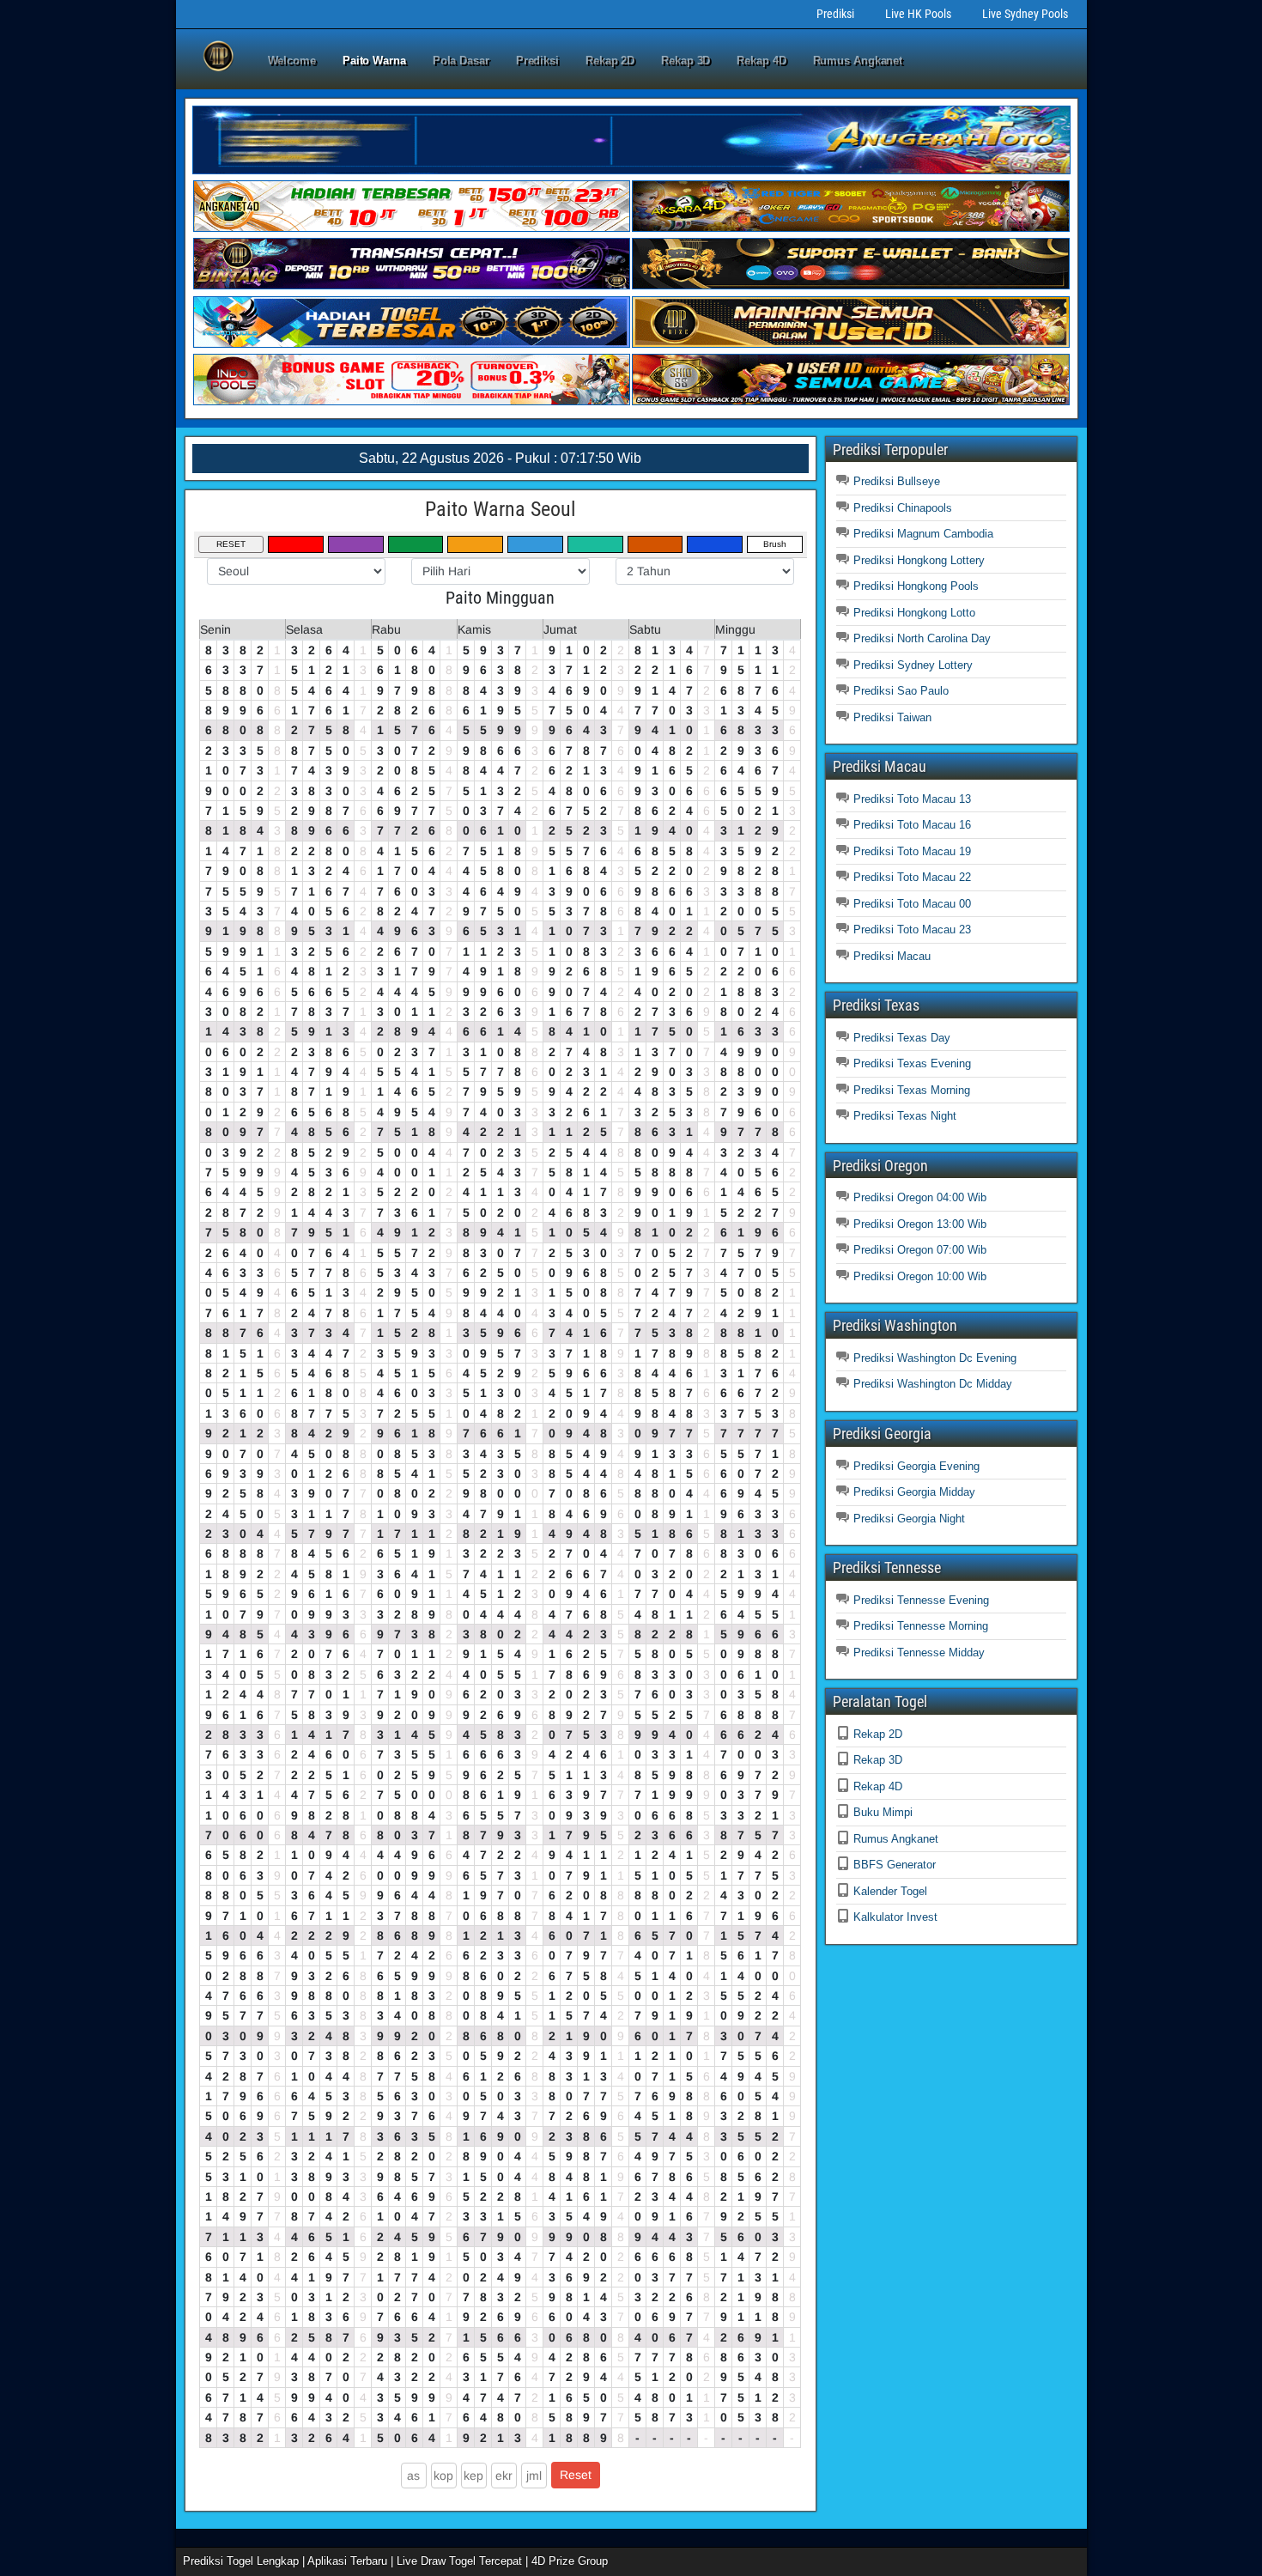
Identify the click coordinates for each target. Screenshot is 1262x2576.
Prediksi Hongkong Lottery (919, 560)
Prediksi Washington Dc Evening (935, 1358)
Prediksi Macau (892, 956)
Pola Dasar (461, 61)
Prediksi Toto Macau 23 (912, 930)
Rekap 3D (686, 61)
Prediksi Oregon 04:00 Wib (920, 1197)
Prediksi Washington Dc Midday (933, 1384)
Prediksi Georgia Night (909, 1519)
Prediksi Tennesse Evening (921, 1600)
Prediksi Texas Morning (912, 1090)
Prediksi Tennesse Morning (921, 1626)
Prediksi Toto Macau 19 (912, 851)
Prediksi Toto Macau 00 (912, 904)
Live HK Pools (918, 14)
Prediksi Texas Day (902, 1038)
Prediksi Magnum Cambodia (923, 534)
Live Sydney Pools (1025, 14)
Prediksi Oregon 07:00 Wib (920, 1250)
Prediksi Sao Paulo (901, 691)
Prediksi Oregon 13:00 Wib (920, 1224)
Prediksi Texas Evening (912, 1063)
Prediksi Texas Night (905, 1116)
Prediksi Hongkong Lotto (914, 613)
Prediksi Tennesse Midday (919, 1653)
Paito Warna (374, 61)
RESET (231, 544)
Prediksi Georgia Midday (914, 1492)
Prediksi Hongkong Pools (916, 586)
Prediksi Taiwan (892, 717)
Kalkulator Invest (895, 1917)
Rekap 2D (610, 61)
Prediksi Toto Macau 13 (912, 799)
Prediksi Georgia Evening (916, 1466)
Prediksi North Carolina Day (922, 638)
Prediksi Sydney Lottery (913, 665)
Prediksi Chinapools (903, 508)
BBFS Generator (895, 1865)
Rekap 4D (761, 61)
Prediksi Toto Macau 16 (912, 825)
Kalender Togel (890, 1891)
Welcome (292, 61)
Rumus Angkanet (858, 61)
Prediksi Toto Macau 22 (912, 877)
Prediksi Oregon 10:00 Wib (920, 1276)
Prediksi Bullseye (897, 481)
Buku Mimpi (883, 1812)
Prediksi (835, 14)
